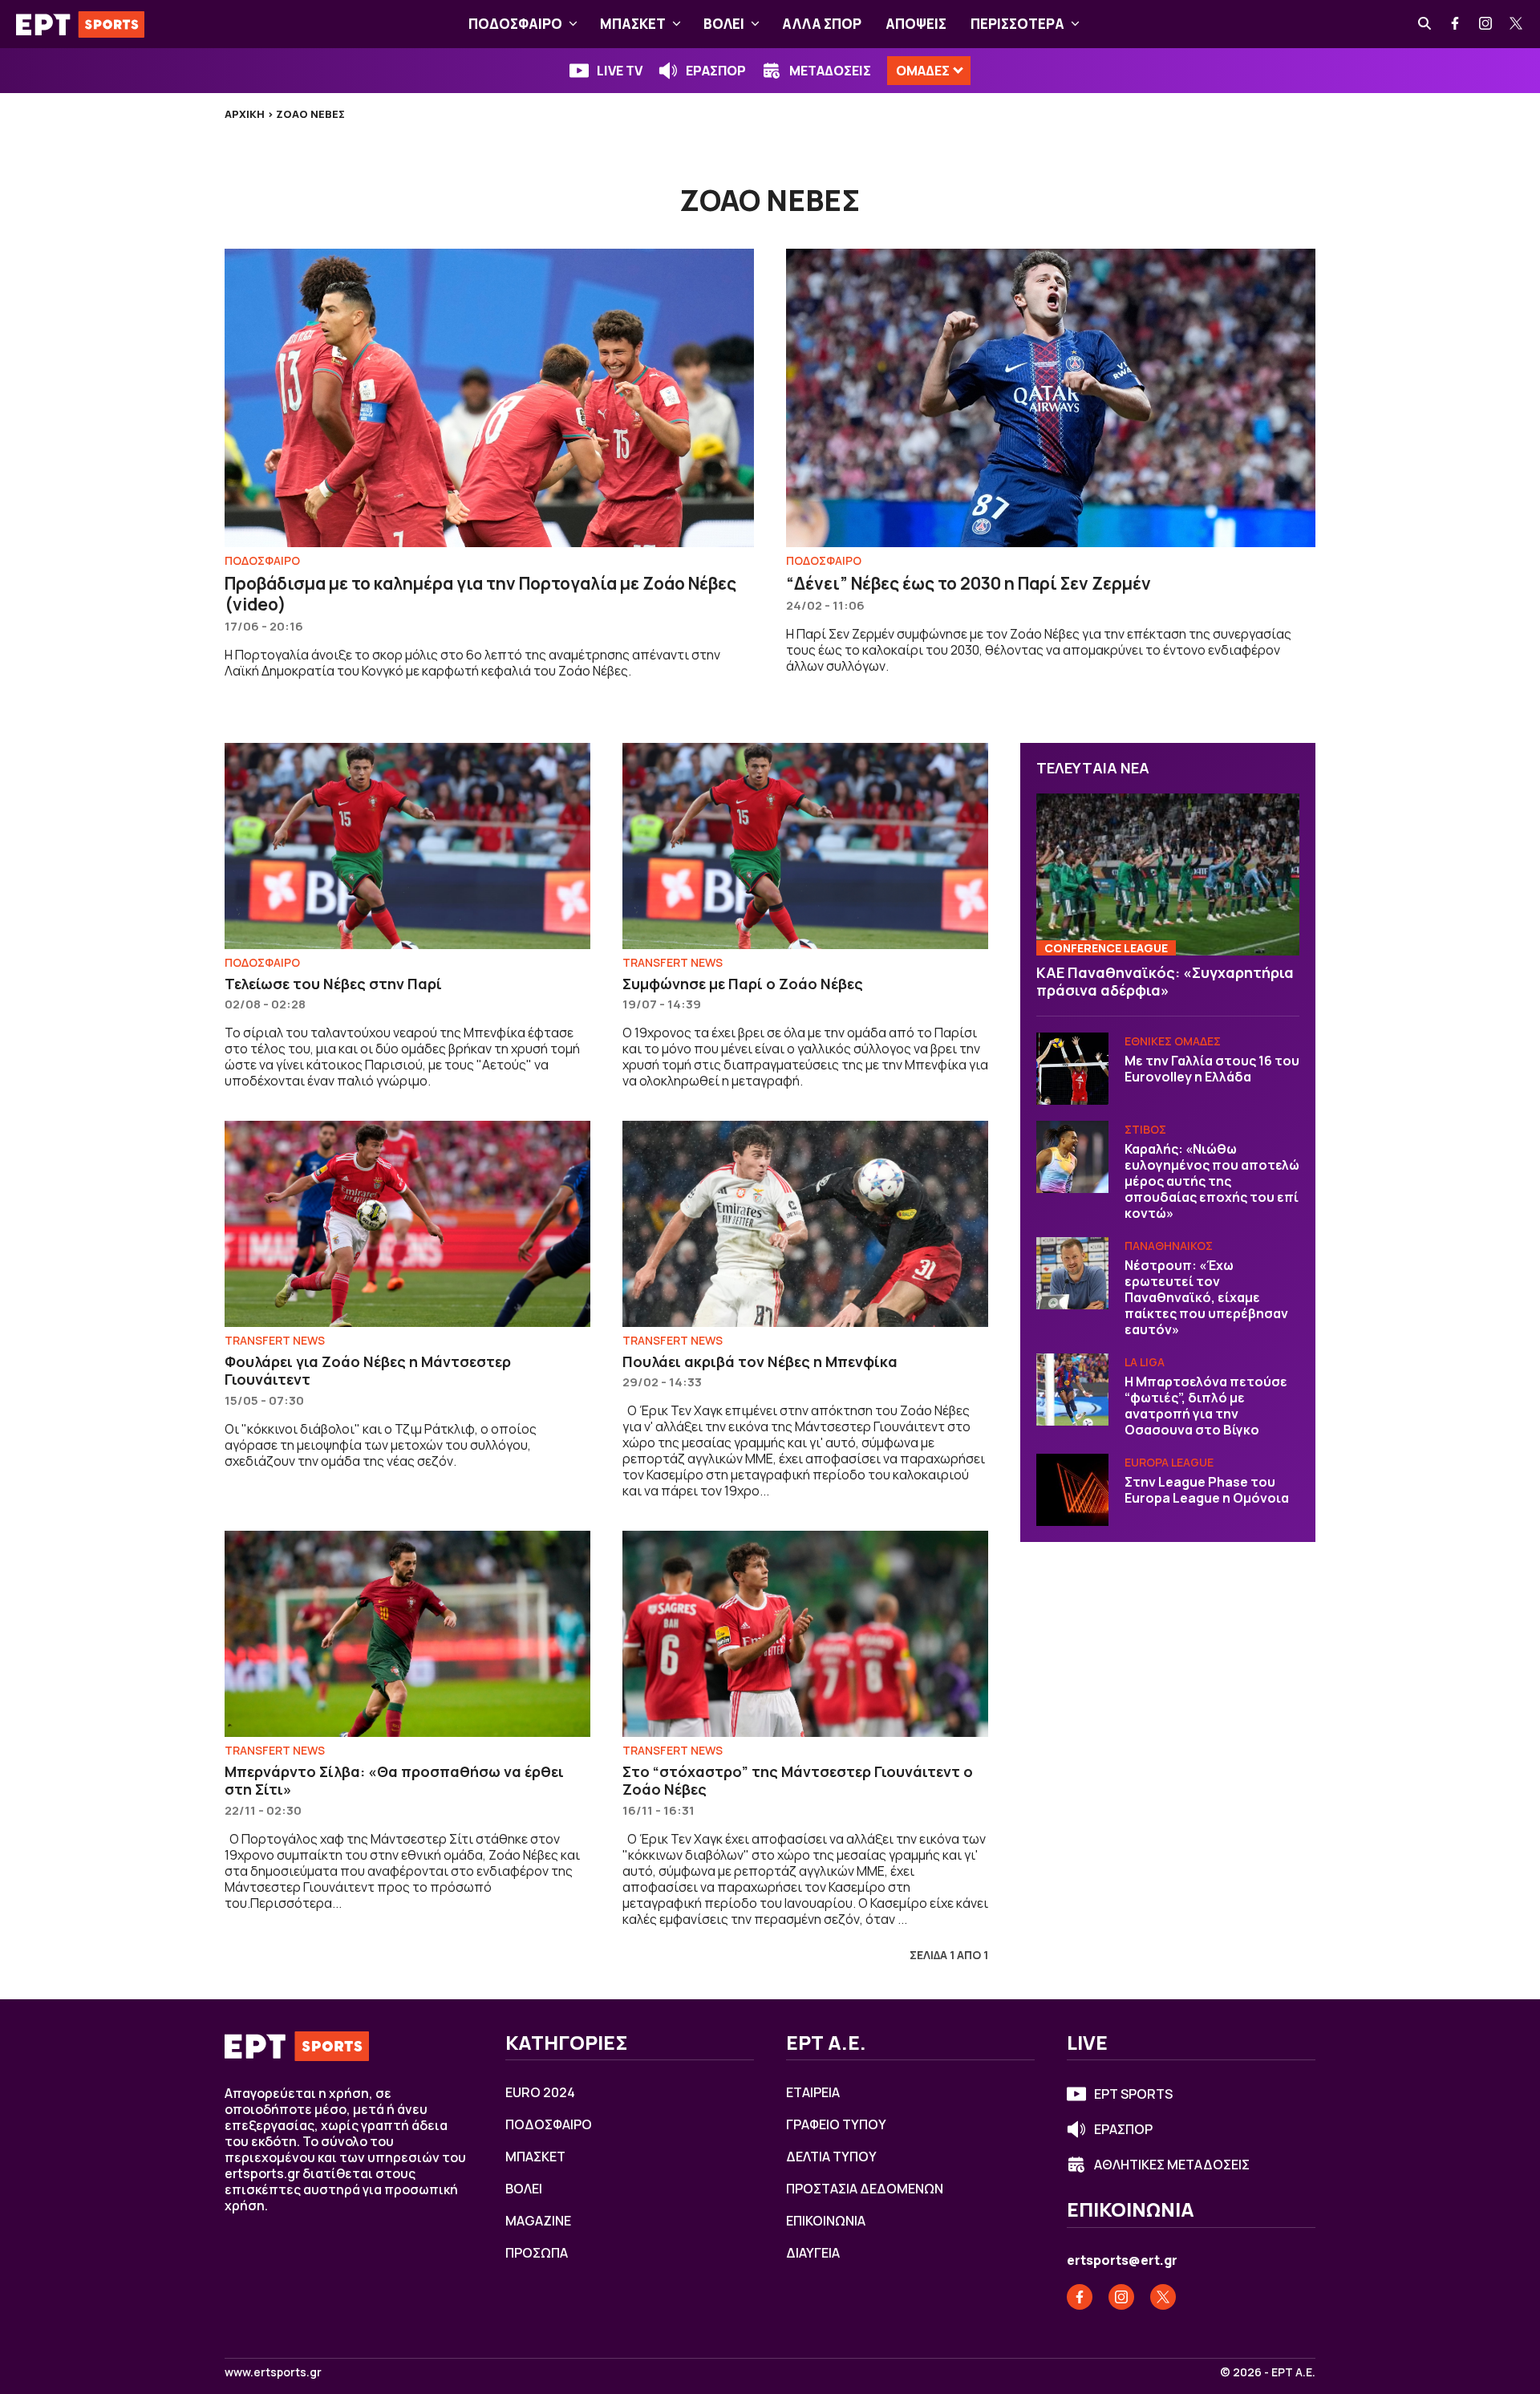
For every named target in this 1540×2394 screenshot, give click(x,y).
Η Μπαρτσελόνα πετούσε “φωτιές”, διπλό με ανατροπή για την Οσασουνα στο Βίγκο (1206, 1406)
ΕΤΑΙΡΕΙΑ (813, 2092)
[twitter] (1517, 24)
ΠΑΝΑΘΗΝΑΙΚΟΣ (1169, 1246)
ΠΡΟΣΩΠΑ (537, 2253)
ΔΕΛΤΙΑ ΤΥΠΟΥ (831, 2157)
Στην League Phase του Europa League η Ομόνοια (1207, 1490)
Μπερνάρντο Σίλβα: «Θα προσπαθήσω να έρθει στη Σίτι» (394, 1781)
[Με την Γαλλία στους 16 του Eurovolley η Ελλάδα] (1072, 1069)
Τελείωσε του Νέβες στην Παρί (333, 984)
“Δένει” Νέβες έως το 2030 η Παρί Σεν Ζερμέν (969, 583)
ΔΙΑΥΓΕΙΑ (813, 2253)
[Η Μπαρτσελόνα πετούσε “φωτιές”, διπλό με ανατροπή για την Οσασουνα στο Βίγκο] (1072, 1390)
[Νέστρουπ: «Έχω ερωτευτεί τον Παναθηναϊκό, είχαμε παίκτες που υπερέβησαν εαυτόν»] (1072, 1273)
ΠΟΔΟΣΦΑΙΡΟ (515, 24)
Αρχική (245, 114)
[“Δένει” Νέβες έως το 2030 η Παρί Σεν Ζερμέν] (1051, 398)
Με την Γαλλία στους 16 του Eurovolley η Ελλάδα (1212, 1069)
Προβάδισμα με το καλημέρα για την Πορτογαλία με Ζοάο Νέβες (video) (480, 594)
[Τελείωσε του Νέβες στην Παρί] (407, 846)
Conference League (1106, 948)
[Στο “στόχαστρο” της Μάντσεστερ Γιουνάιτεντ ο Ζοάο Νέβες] (805, 1634)
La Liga (1145, 1362)
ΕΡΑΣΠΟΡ (716, 71)
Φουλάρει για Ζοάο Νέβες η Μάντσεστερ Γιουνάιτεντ (368, 1371)
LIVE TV (620, 71)
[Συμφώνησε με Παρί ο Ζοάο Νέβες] (805, 846)
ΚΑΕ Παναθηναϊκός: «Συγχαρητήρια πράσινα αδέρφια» (1165, 982)
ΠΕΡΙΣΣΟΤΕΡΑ (1017, 24)
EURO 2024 (540, 2092)
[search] (1425, 24)
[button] (573, 24)
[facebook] (1456, 24)
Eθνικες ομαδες (1173, 1041)
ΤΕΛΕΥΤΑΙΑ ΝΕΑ (1093, 768)
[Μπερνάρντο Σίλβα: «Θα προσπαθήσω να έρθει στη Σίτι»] (407, 1634)
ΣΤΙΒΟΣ (1145, 1129)
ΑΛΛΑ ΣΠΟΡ (822, 24)
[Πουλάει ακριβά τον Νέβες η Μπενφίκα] (805, 1224)
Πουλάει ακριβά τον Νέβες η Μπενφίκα (760, 1361)
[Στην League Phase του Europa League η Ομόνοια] (1072, 1490)
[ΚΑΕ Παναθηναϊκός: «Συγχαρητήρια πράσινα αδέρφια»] (1168, 875)
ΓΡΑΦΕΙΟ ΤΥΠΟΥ (836, 2124)
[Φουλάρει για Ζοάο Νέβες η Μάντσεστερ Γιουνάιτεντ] (407, 1224)
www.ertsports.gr (273, 2372)
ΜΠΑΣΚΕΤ (633, 24)
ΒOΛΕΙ (724, 24)
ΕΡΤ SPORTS (1133, 2094)
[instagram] (1486, 24)
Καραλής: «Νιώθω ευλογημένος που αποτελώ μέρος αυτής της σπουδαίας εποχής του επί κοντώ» (1212, 1181)
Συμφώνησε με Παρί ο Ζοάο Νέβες (743, 984)
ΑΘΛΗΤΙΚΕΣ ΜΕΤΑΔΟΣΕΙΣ (1172, 2165)
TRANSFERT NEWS (673, 962)
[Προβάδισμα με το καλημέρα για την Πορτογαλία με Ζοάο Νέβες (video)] (489, 398)
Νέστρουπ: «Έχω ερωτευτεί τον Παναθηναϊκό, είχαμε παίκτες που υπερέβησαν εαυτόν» (1206, 1297)
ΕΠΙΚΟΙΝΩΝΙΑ (826, 2221)
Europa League (1169, 1462)
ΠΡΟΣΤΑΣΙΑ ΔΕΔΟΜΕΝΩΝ (865, 2189)
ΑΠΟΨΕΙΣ (916, 24)
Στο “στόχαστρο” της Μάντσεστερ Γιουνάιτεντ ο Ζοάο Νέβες (798, 1781)
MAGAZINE (538, 2221)
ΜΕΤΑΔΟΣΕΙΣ (830, 71)
